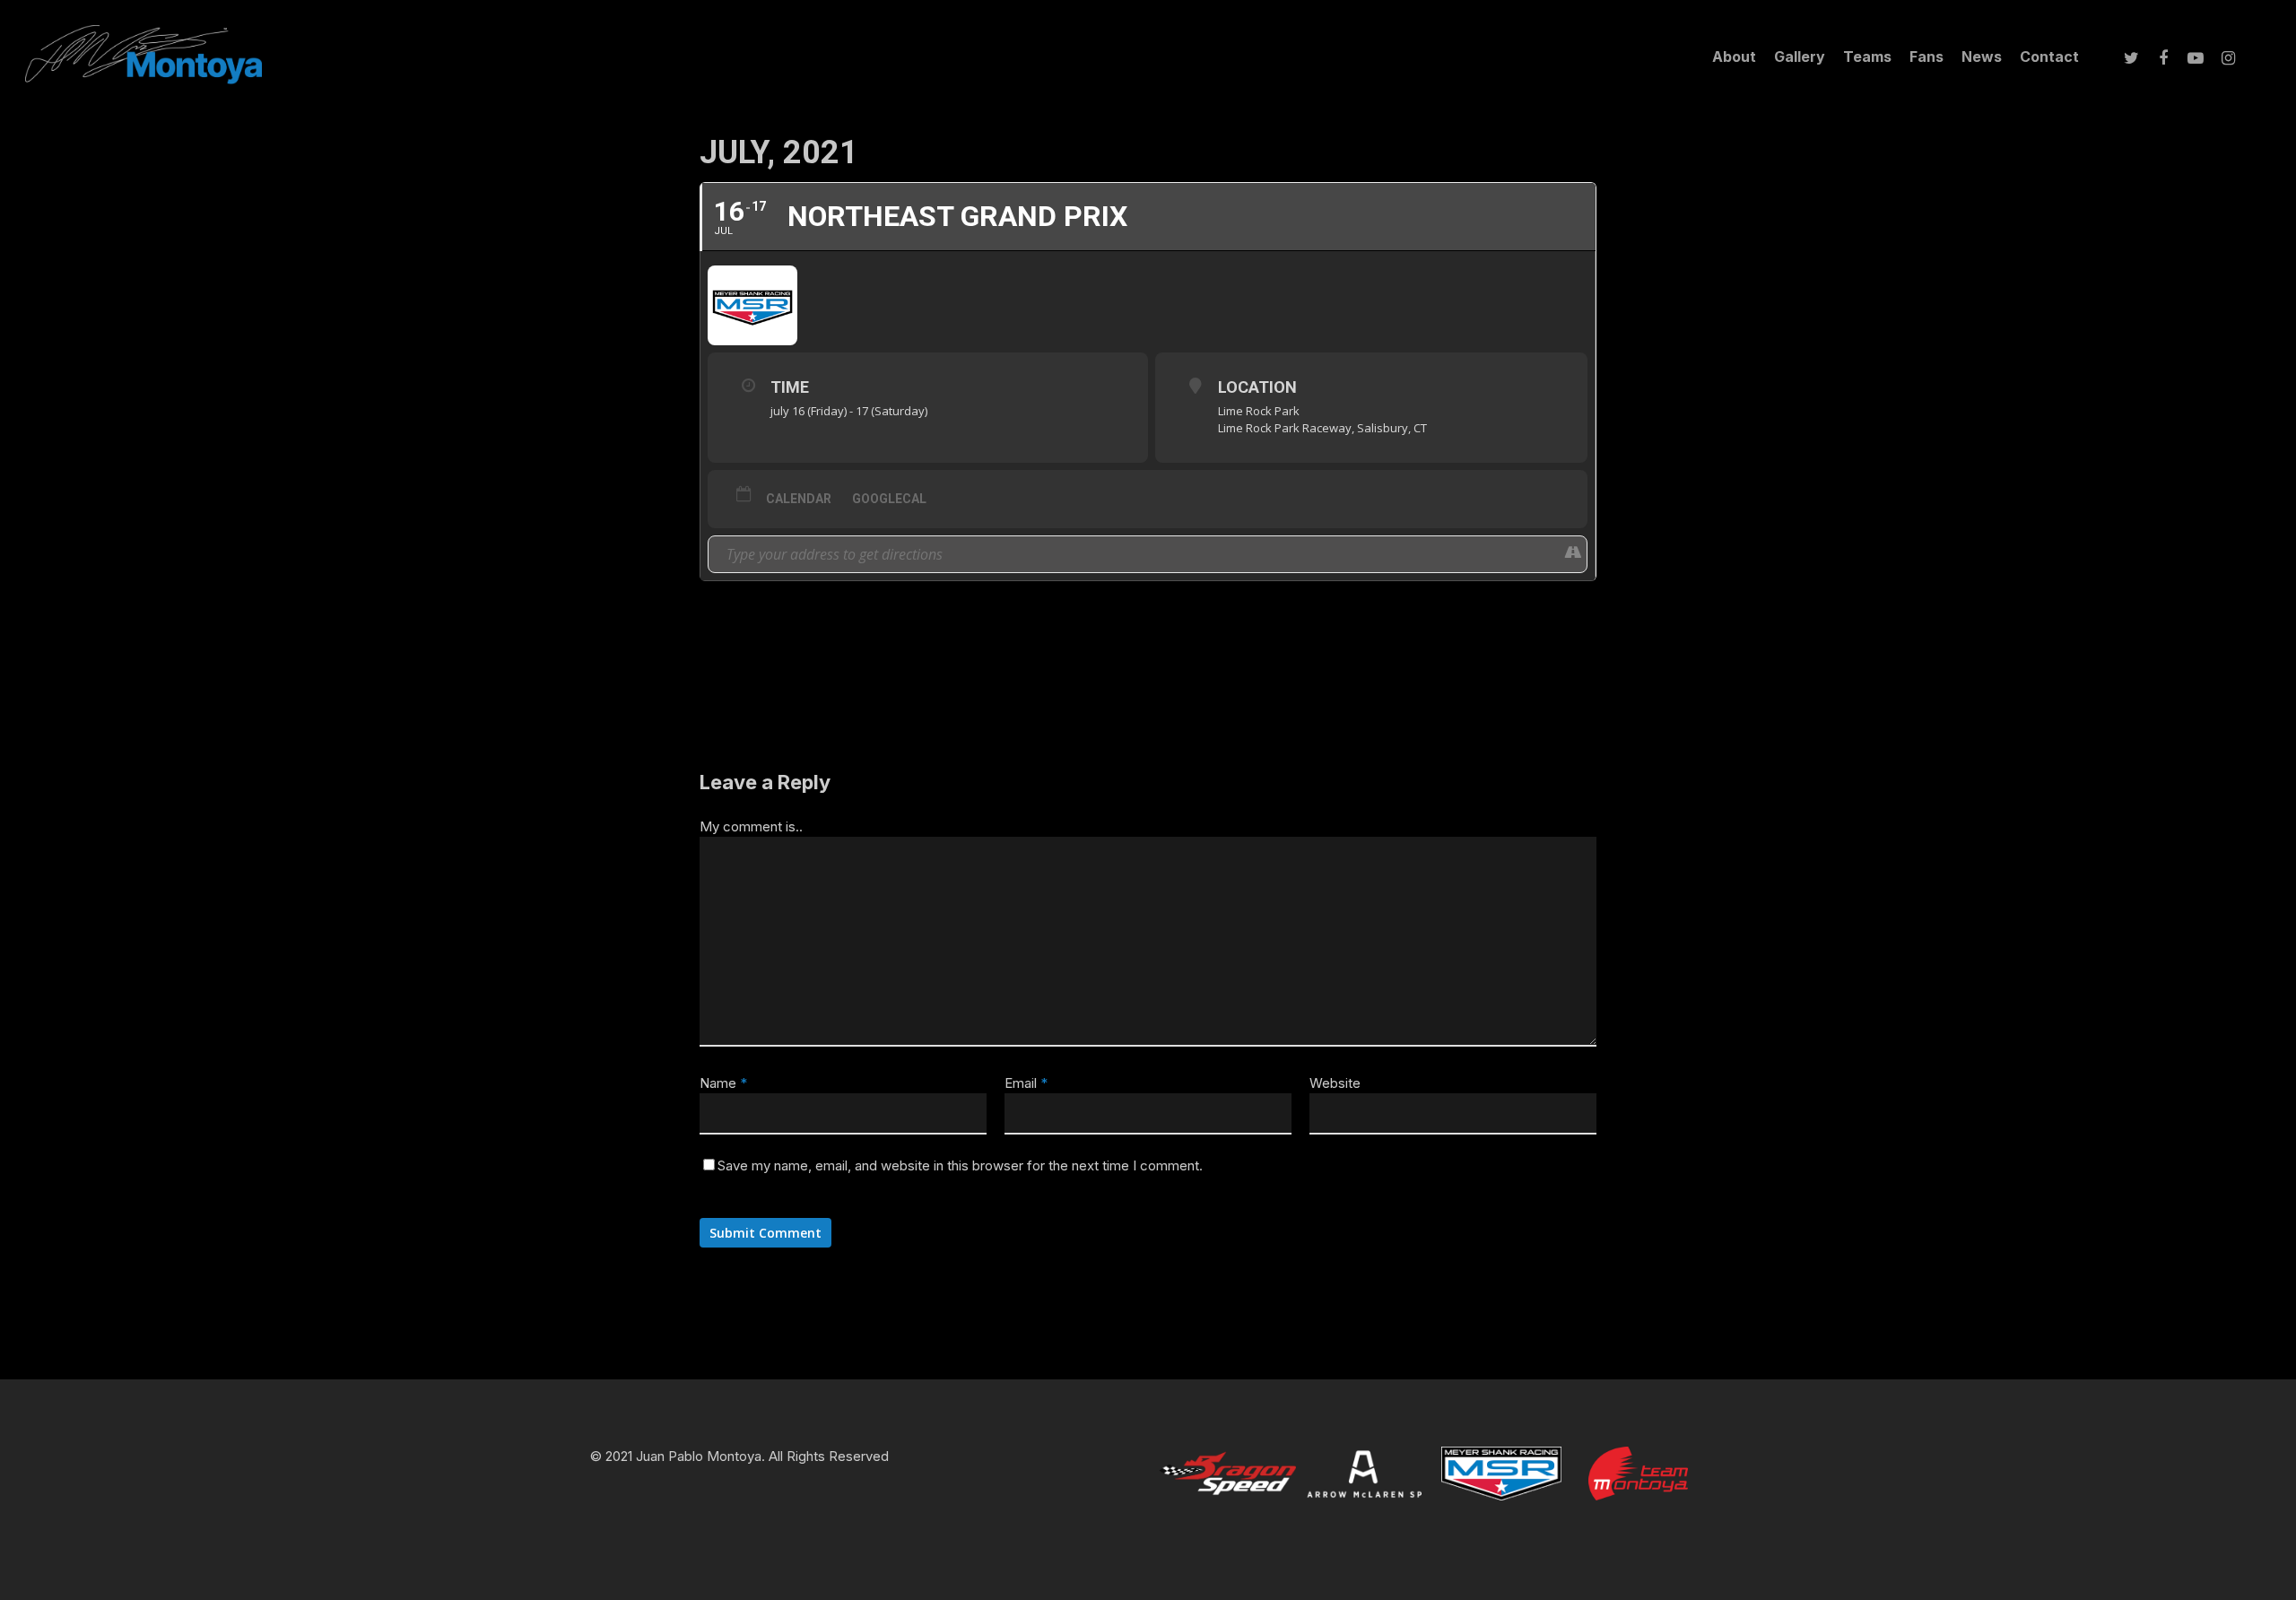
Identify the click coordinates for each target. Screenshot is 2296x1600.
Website (1335, 1083)
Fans (1926, 57)
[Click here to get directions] (1573, 554)
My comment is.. (751, 826)
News (1982, 57)
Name (723, 1083)
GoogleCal (889, 499)
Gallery (1800, 57)
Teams (1867, 57)
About (1734, 57)
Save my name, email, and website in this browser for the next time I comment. (960, 1165)
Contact (2049, 57)
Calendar (799, 499)
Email (1026, 1083)
